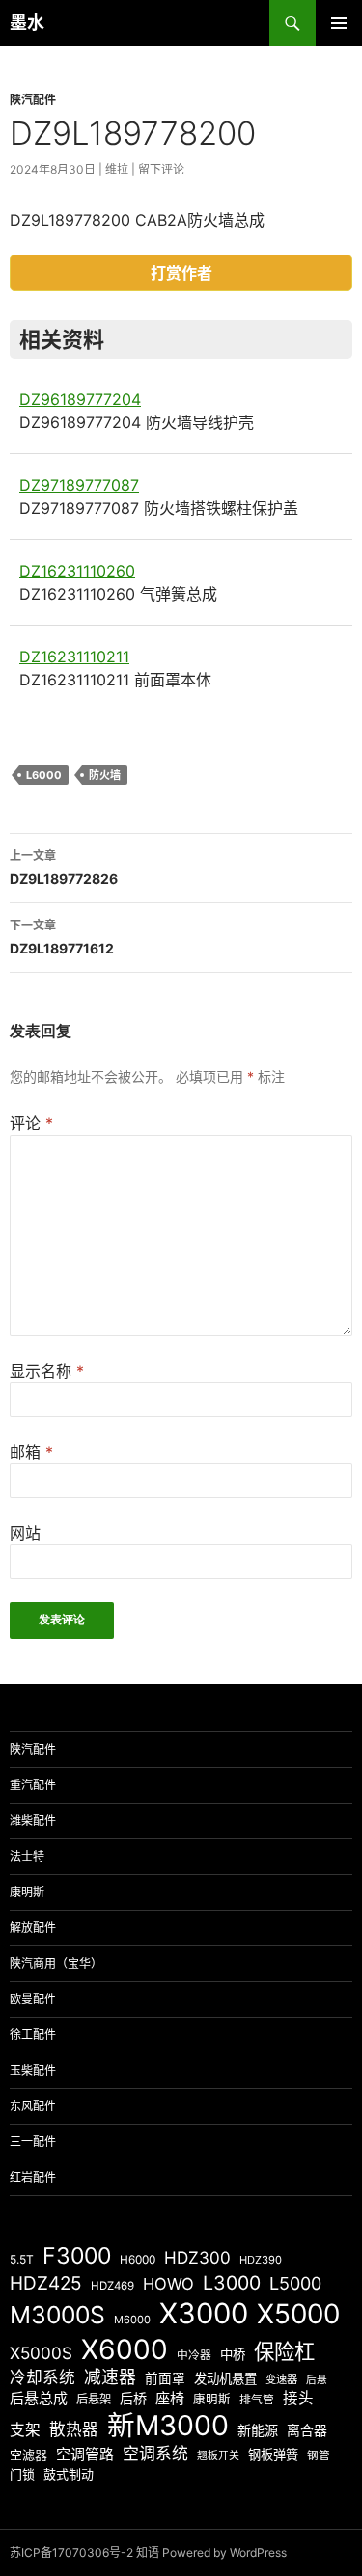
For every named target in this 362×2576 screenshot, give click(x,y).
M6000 (132, 2320)
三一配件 (33, 2142)
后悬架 (94, 2399)
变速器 (281, 2379)
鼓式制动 (69, 2474)
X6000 (125, 2349)
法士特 (27, 1856)
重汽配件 (33, 1785)
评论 (31, 1123)
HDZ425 (46, 2283)
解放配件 (33, 1928)
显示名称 (47, 1371)
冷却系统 (42, 2377)
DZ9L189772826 (64, 868)
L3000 (232, 2283)
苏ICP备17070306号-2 (71, 2552)
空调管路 (85, 2454)
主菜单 (339, 23)
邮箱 (31, 1452)
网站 (25, 1533)
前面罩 (165, 2378)
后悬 (317, 2380)
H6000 (138, 2260)
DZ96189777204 (80, 399)
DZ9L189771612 (62, 937)
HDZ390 (261, 2260)
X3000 (204, 2313)
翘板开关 (218, 2455)
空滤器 (28, 2455)
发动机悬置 (225, 2378)
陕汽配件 (33, 100)
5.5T (22, 2259)
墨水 (27, 23)
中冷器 (194, 2355)
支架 (25, 2430)
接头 (298, 2398)
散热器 (74, 2429)
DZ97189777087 (79, 485)
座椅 (170, 2398)
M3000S (57, 2315)
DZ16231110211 (74, 657)
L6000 (44, 775)
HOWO (168, 2284)
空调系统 (155, 2454)
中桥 (233, 2354)
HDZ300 (197, 2257)
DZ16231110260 (77, 571)
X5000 (298, 2314)
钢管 (319, 2455)
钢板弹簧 (273, 2455)
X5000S (41, 2353)
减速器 (110, 2377)
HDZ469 (112, 2286)
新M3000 (168, 2425)
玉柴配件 (33, 2070)
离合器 (307, 2430)
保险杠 (284, 2351)
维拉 (117, 169)
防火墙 (105, 775)
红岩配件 (33, 2177)
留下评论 (161, 169)
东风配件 (33, 2106)
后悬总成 (39, 2398)
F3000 (77, 2256)
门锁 (22, 2474)
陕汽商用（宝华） (56, 1963)
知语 (148, 2552)
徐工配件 (33, 2035)
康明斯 (27, 1892)
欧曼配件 (33, 1999)
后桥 (133, 2398)
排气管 (257, 2400)
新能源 (258, 2430)
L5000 (295, 2283)
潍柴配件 (33, 1821)
